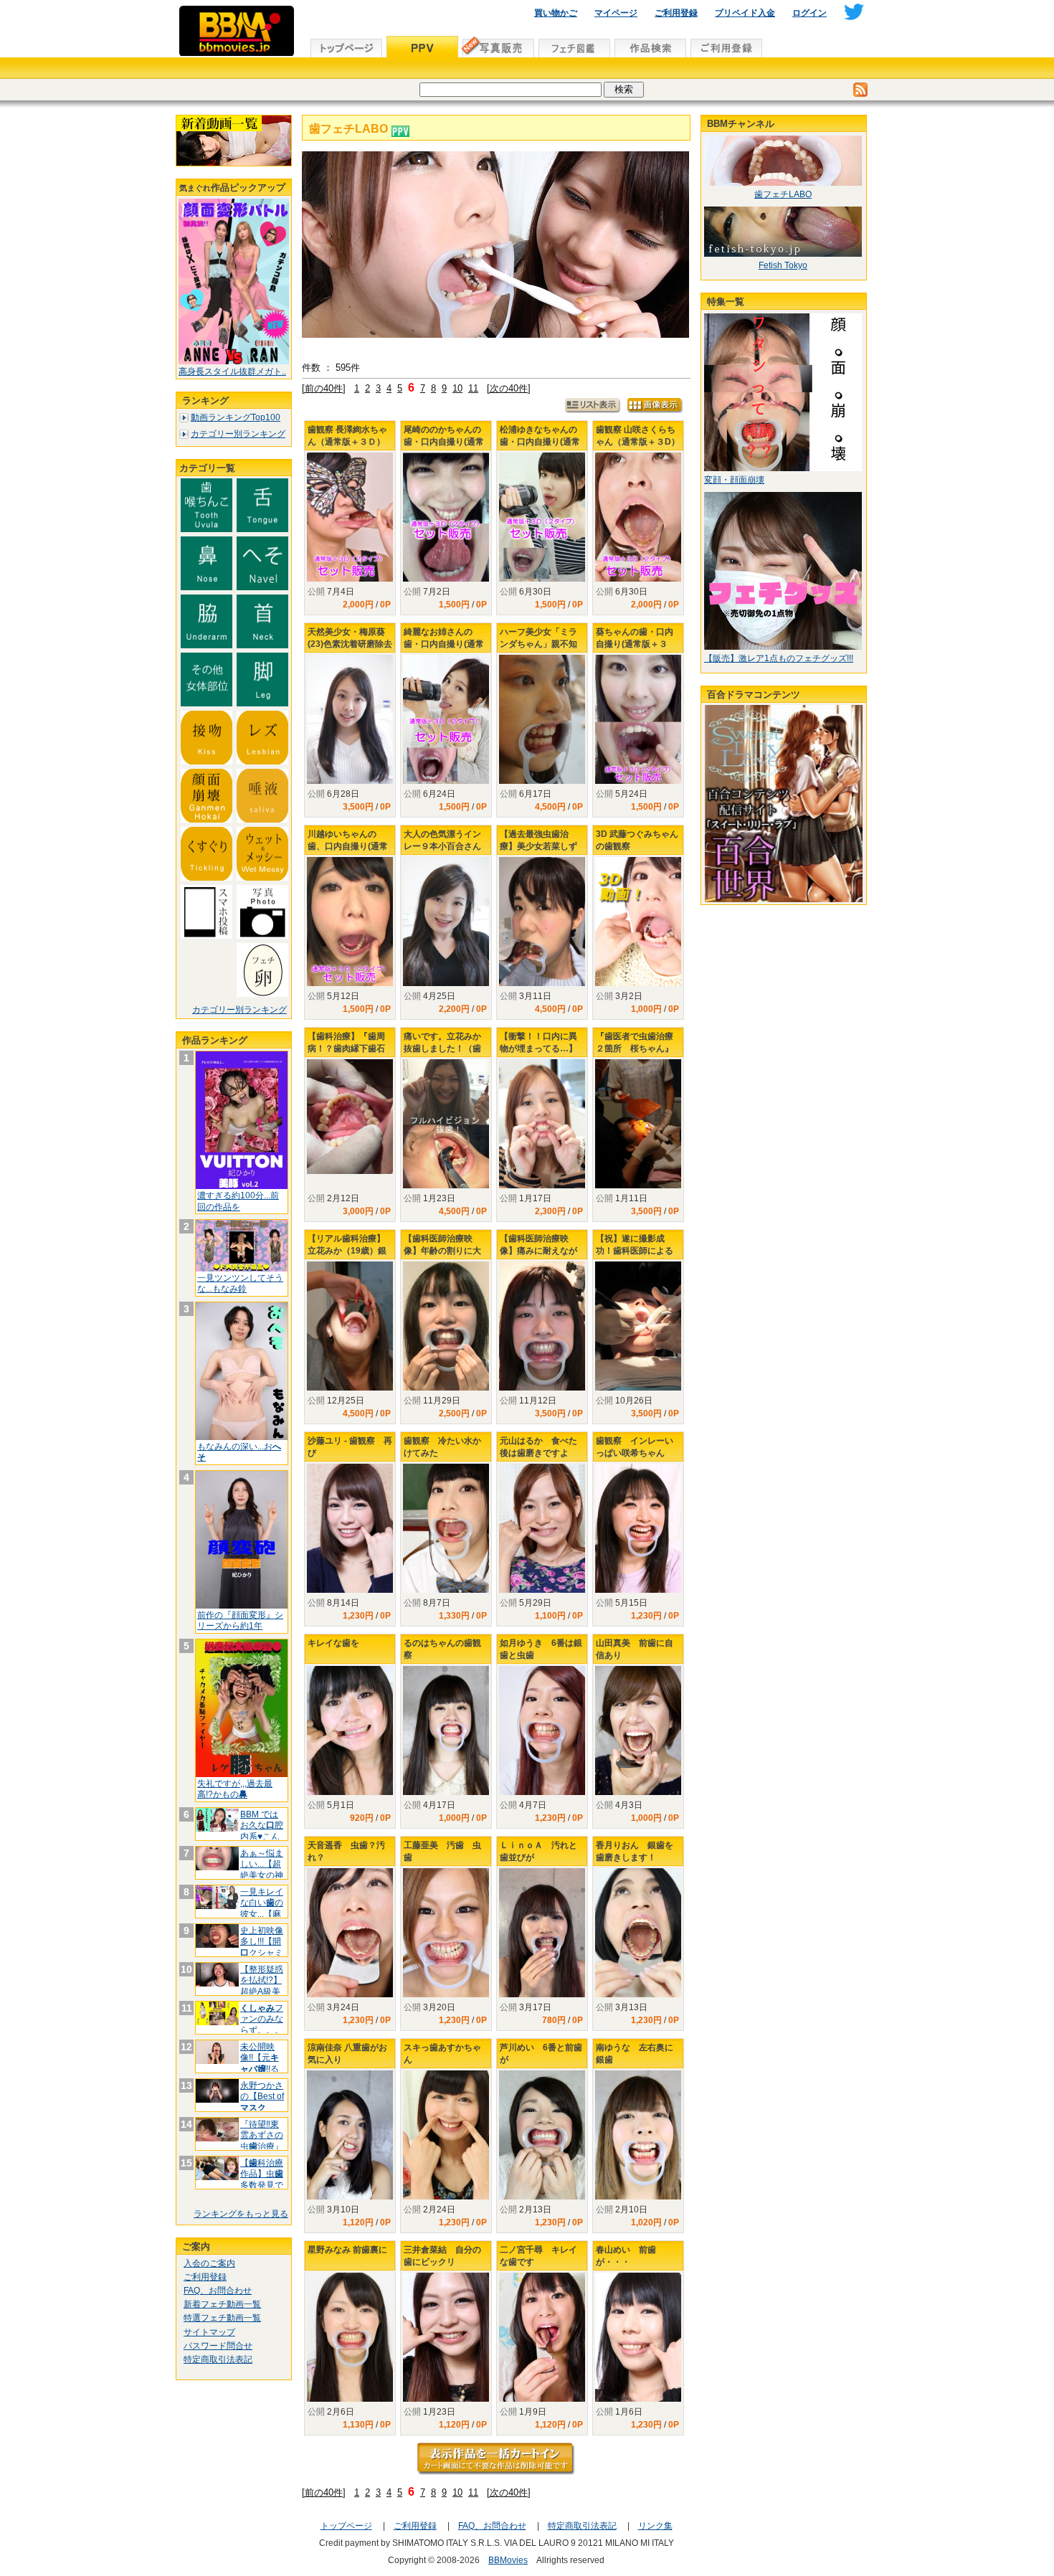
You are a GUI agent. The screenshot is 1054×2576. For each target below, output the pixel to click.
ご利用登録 (676, 13)
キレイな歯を (333, 1643)
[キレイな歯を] (350, 1730)
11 (473, 388)
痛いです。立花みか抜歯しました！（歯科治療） (442, 1048)
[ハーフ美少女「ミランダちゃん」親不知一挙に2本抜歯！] (542, 719)
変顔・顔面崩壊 (734, 480)
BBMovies (508, 2560)
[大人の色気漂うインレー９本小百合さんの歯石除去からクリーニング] (446, 922)
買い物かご (556, 13)
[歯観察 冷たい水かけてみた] (446, 1528)
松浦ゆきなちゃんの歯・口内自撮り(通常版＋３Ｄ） (540, 442)
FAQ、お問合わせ (218, 2291)
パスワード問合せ (218, 2346)
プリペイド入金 (745, 13)
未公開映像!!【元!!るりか (260, 2064)
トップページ (346, 2526)
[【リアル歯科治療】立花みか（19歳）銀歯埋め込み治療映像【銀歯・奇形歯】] (350, 1326)
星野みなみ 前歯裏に (347, 2250)
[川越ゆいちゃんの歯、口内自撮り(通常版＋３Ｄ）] (350, 922)
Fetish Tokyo (783, 265)
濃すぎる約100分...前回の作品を (238, 1201)
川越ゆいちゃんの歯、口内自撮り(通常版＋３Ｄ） (348, 846)
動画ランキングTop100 (236, 417)
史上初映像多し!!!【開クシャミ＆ (262, 1947)
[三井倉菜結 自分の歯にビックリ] (446, 2337)
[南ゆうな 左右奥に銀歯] (638, 2135)
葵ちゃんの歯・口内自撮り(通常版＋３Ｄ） (635, 644)
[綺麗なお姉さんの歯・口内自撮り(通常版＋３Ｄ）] (446, 719)
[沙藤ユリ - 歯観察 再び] (350, 1528)
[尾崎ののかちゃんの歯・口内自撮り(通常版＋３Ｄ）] (446, 517)
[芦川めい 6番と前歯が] (542, 2135)
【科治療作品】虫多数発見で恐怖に (262, 2180)
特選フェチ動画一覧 (222, 2318)
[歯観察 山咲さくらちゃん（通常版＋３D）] (638, 517)
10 (457, 388)
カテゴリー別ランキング (238, 434)
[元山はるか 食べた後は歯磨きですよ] (542, 1529)
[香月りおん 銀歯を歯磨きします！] (638, 1933)
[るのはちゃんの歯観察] (446, 1730)
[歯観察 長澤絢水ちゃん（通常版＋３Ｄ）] (350, 517)
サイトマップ (209, 2332)
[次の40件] (509, 388)
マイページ (616, 13)
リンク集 (655, 2526)
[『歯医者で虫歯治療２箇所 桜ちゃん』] (638, 1124)
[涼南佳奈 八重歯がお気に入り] (350, 2135)
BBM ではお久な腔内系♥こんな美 (262, 1831)
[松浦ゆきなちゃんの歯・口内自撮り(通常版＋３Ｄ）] (542, 517)
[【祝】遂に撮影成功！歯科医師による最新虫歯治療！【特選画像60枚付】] (638, 1326)
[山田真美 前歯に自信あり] (638, 1730)
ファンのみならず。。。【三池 (262, 2025)
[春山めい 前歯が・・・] (638, 2337)
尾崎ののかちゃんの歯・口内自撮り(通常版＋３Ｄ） (444, 442)
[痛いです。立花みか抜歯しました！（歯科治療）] (446, 1124)
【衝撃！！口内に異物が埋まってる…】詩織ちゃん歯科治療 (538, 1048)
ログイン (810, 13)
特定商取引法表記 (218, 2359)
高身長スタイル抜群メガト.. (232, 371)
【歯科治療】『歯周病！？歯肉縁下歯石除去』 (346, 1048)
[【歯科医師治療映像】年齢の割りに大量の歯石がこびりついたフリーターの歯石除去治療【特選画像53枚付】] (446, 1326)
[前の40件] (324, 388)
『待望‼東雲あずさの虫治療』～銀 (262, 2141)
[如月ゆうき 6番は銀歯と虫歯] (542, 1731)
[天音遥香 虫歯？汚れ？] (350, 1933)
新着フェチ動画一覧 (222, 2304)
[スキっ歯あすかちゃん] (446, 2135)
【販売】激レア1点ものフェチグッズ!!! (779, 658)
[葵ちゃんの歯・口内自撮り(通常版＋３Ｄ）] (638, 720)
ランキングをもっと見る (241, 2214)
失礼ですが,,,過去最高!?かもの (235, 1789)
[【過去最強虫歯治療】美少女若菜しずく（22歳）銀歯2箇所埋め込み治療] (542, 922)
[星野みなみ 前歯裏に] (350, 2337)
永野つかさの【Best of (262, 2097)
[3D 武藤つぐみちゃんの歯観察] (638, 922)
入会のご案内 (209, 2263)
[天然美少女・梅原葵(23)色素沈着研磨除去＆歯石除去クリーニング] (350, 719)
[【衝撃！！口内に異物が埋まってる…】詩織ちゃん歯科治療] (542, 1124)
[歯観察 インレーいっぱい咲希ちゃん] (638, 1528)
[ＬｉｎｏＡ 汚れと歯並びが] (542, 1933)
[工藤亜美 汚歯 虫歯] (446, 1933)
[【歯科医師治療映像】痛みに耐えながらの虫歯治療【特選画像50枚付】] (542, 1326)
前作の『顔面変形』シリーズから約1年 (240, 1621)
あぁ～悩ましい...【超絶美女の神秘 (262, 1870)
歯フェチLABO (783, 194)
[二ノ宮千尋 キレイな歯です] (542, 2338)
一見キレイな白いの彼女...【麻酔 (262, 1909)
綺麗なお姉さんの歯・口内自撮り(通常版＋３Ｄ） (444, 644)
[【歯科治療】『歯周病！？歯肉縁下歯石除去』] (350, 1117)
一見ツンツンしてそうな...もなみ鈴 (240, 1284)
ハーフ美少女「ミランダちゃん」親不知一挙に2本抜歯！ (538, 644)
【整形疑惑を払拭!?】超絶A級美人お (262, 1986)
